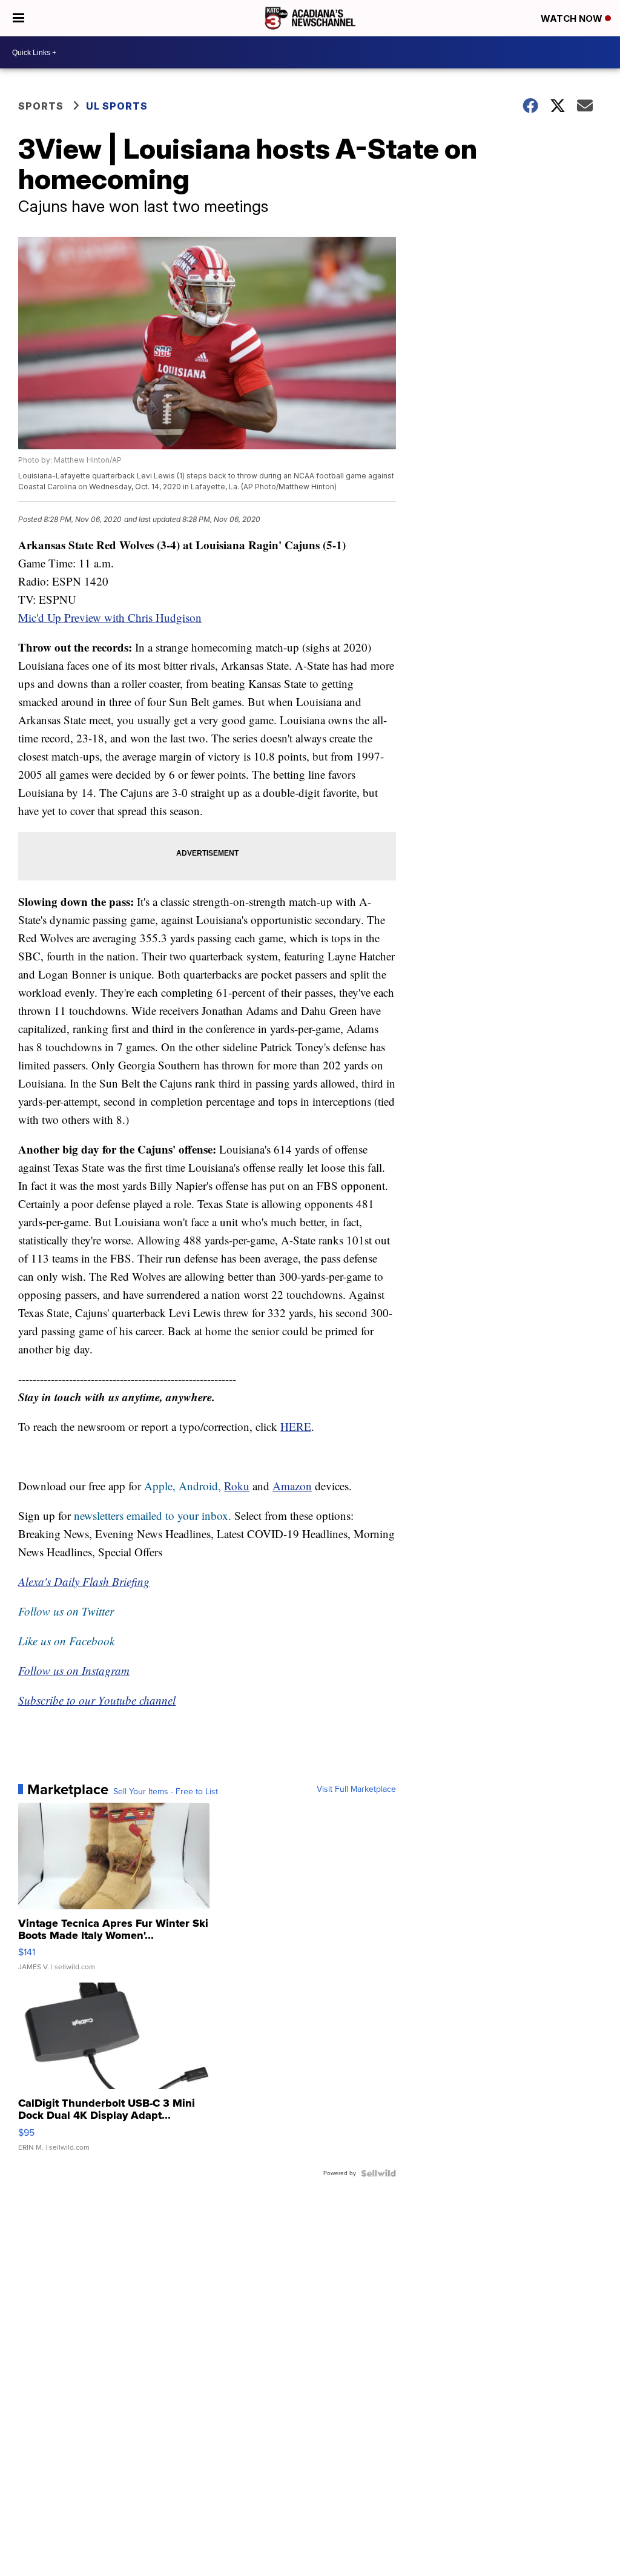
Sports (41, 106)
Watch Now (573, 18)
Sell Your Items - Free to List (166, 1792)
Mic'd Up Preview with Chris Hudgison (110, 617)
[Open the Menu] (18, 18)
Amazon (292, 1486)
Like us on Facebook (66, 1641)
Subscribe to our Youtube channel (97, 1700)
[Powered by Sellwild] (378, 2173)
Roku (237, 1486)
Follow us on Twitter (66, 1611)
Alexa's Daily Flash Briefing (84, 1581)
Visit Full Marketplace (356, 1789)
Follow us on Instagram (74, 1670)
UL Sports (117, 106)
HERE (296, 1426)
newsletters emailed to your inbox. (153, 1515)
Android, (200, 1486)
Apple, (161, 1486)
